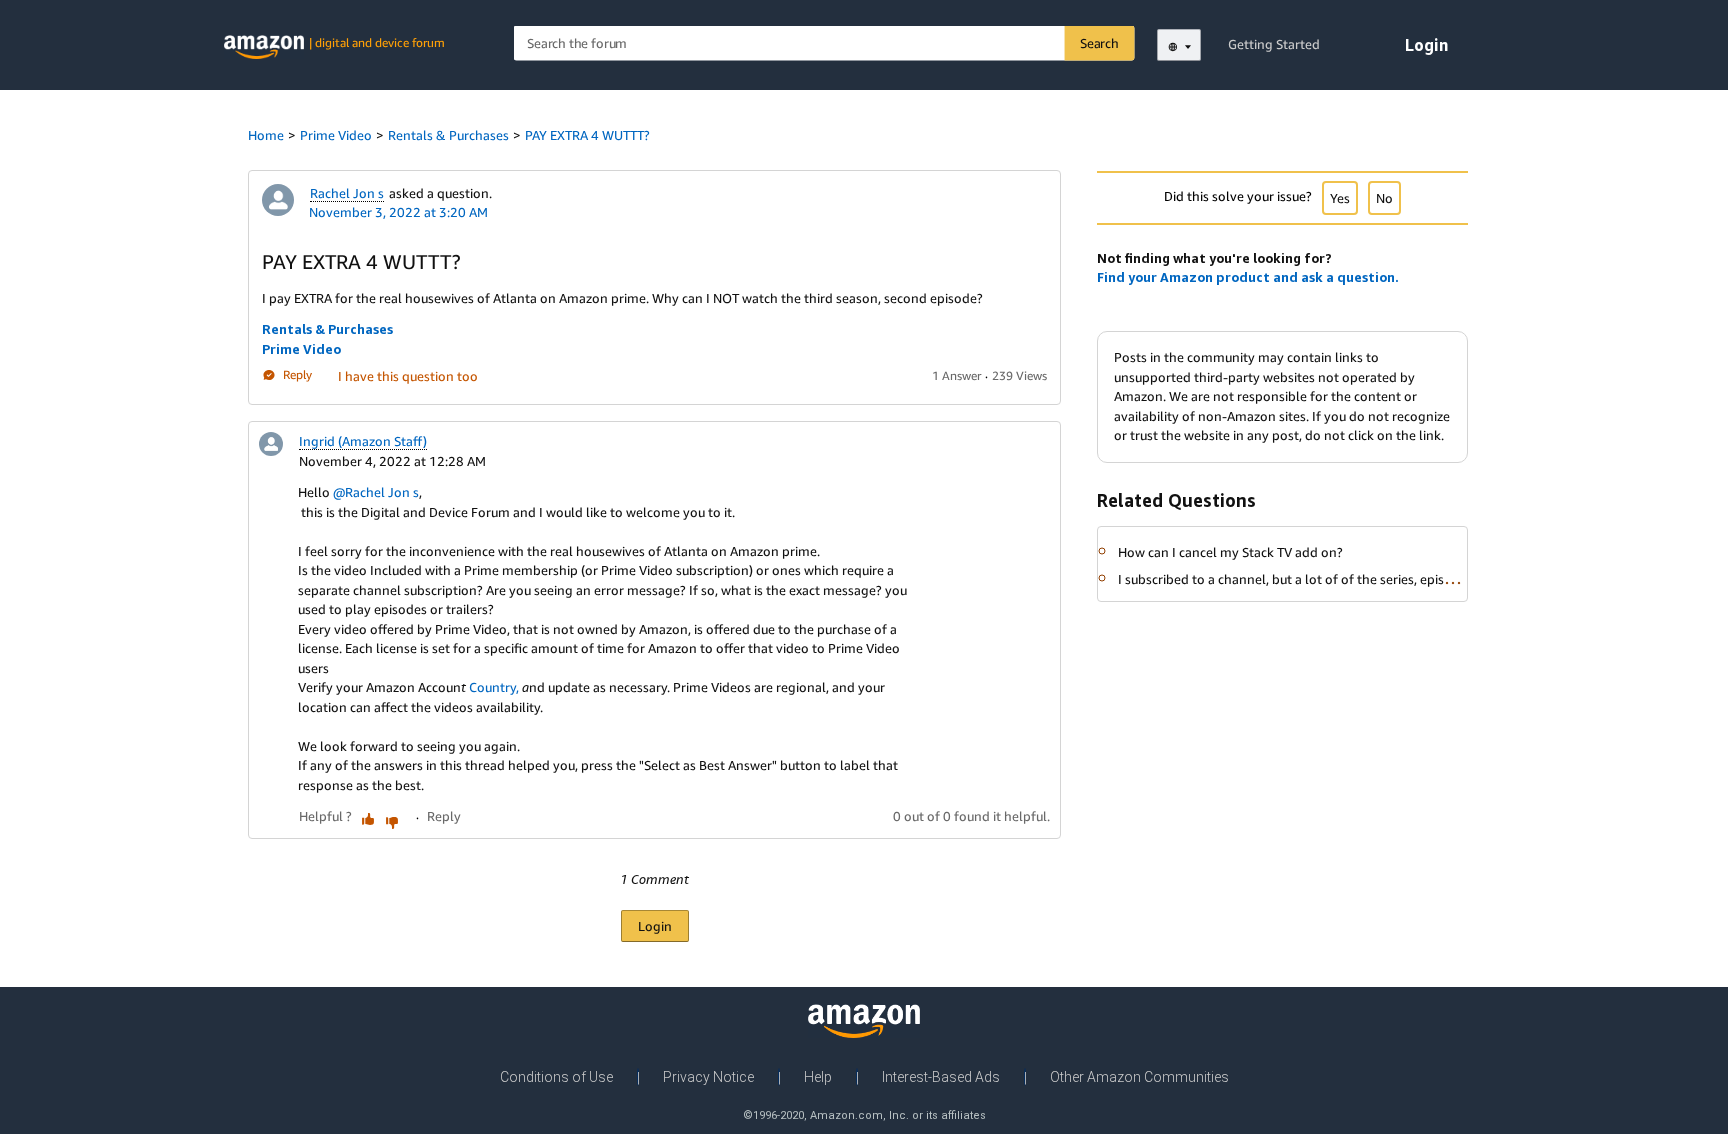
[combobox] (824, 43)
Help (818, 1077)
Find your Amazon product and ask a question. (1248, 277)
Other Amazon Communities (1139, 1077)
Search (1099, 43)
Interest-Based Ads (941, 1077)
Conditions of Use (556, 1077)
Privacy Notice (708, 1077)
